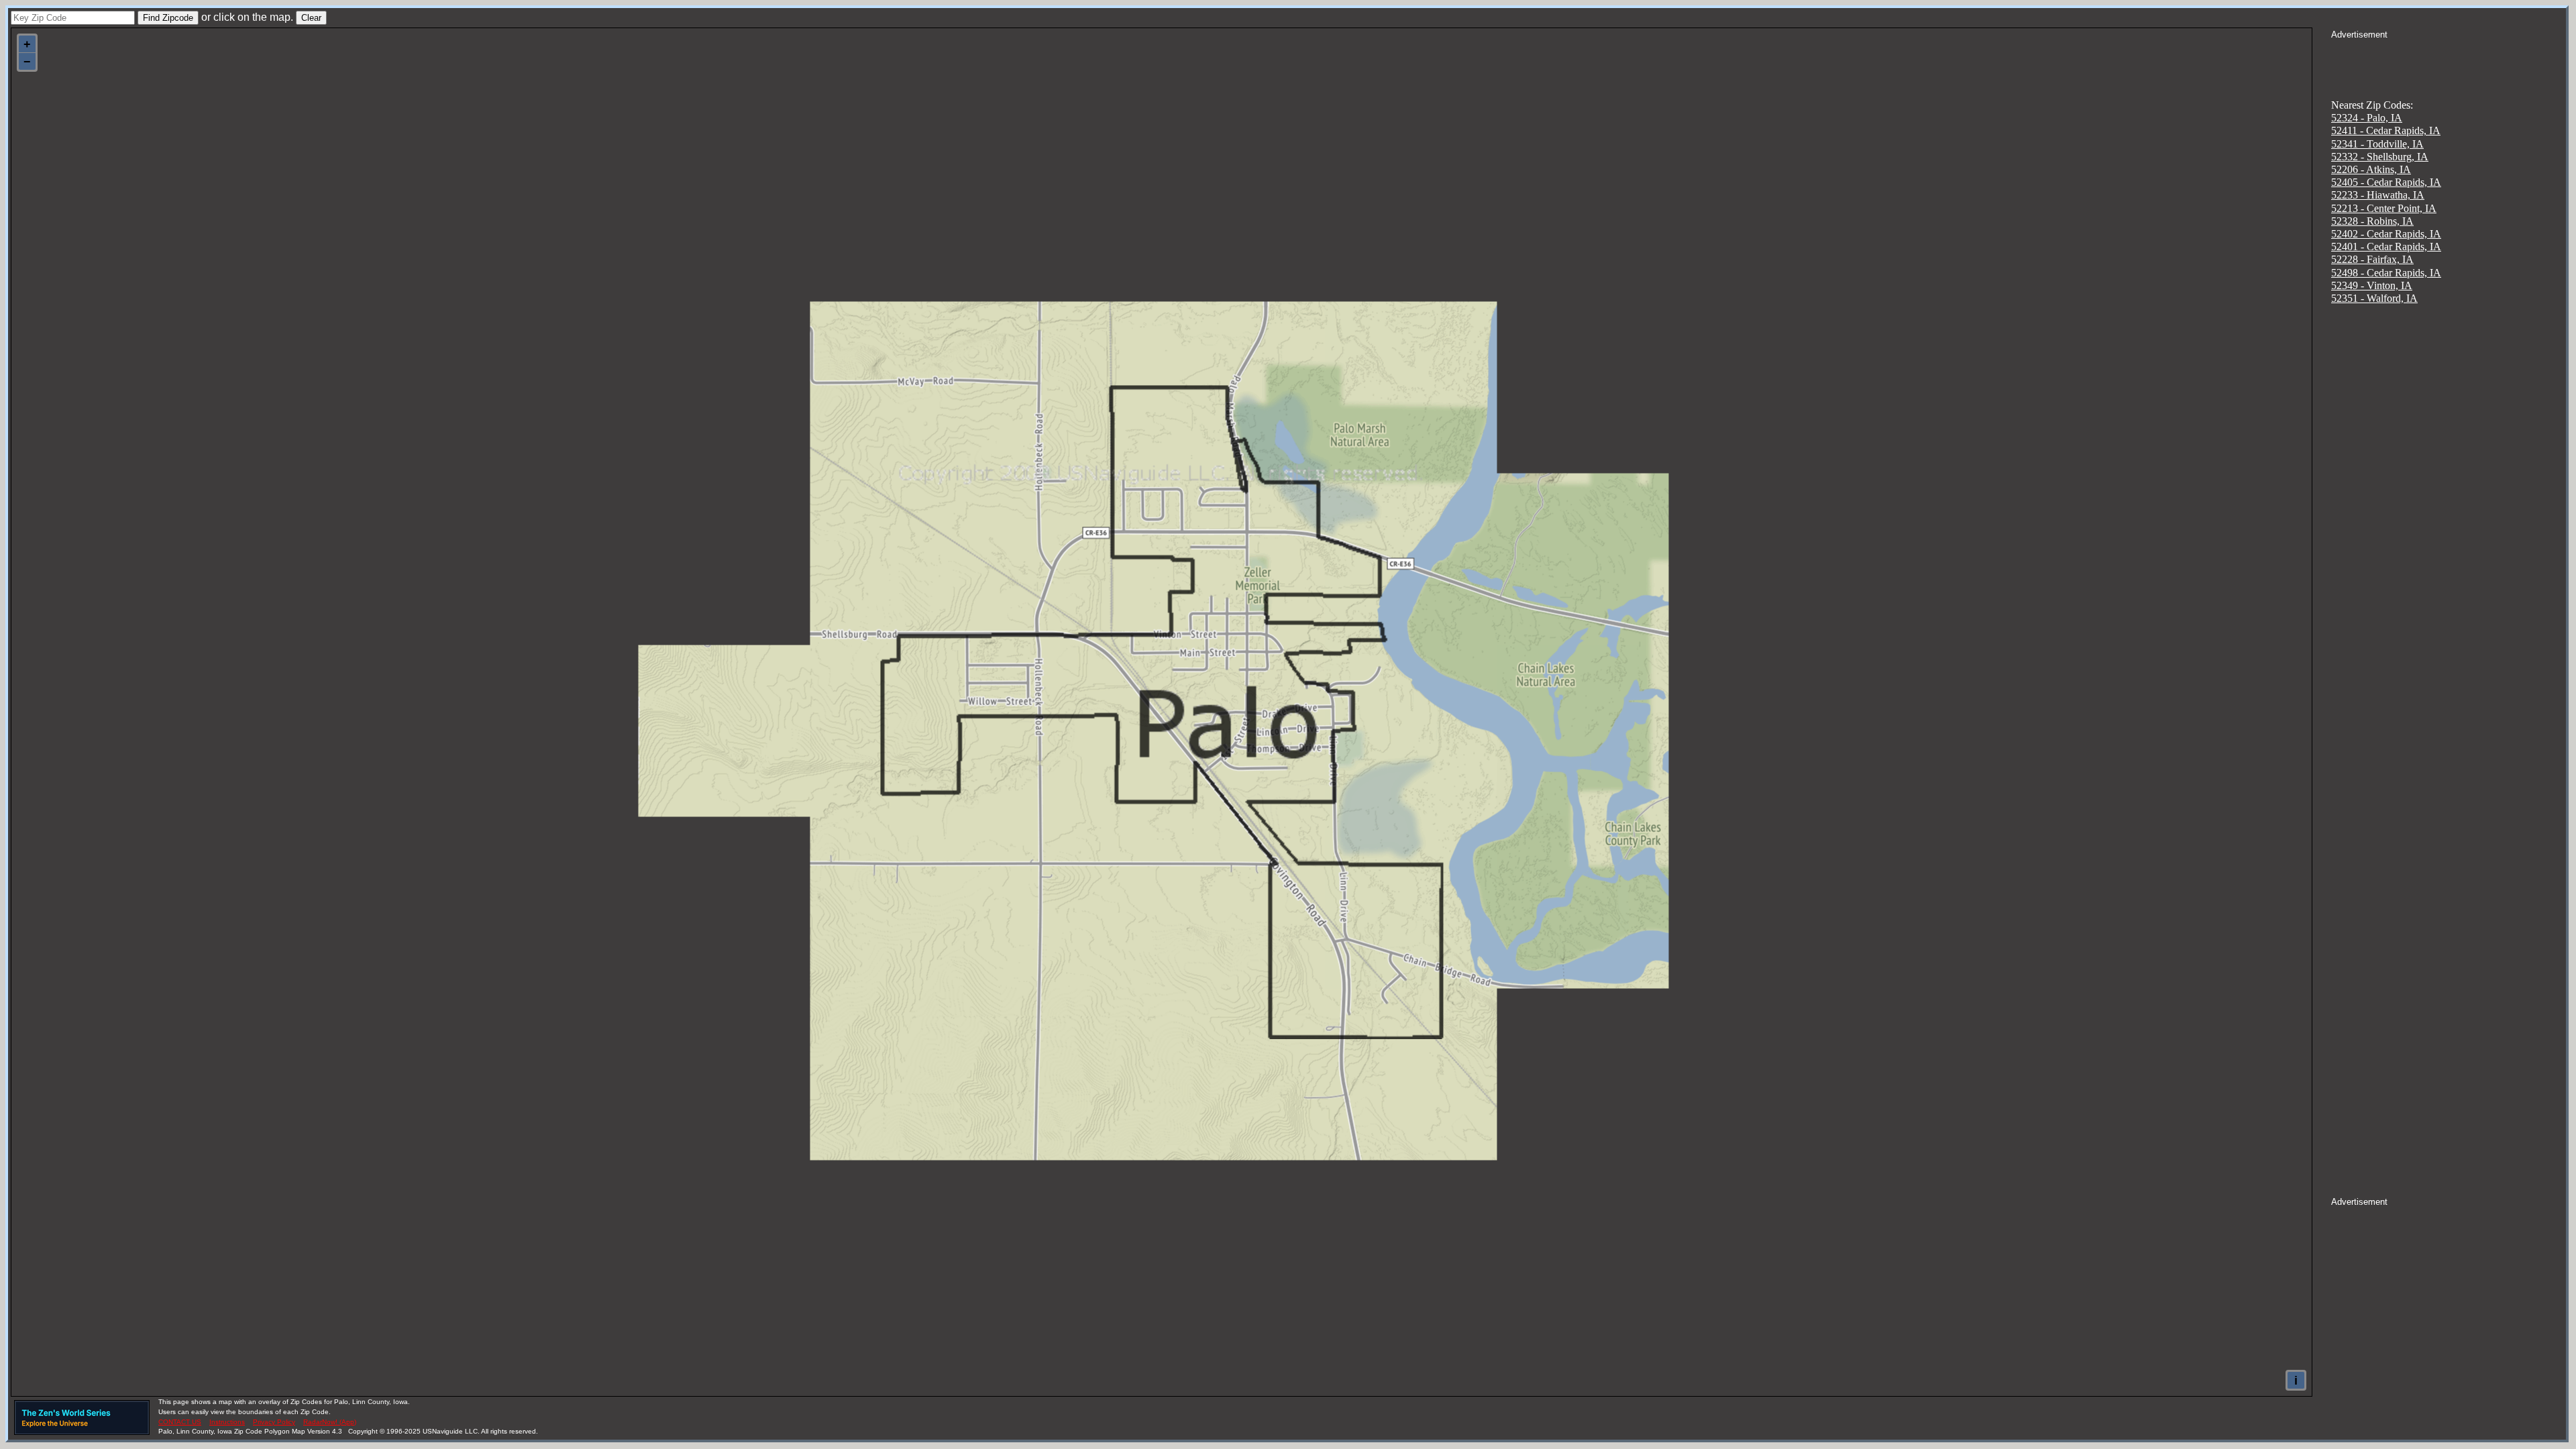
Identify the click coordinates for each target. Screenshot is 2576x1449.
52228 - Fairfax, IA (2372, 259)
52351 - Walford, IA (2374, 298)
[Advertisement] (2449, 58)
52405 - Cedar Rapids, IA (2386, 182)
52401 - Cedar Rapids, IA (2386, 247)
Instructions (227, 1422)
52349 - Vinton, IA (2372, 285)
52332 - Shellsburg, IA (2380, 157)
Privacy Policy (274, 1422)
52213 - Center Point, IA (2384, 208)
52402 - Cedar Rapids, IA (2386, 234)
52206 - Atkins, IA (2371, 169)
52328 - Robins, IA (2372, 221)
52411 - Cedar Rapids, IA (2386, 130)
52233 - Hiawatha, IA (2378, 195)
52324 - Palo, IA (2367, 118)
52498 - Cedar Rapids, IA (2386, 273)
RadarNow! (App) (330, 1422)
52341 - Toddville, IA (2377, 144)
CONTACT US (180, 1422)
